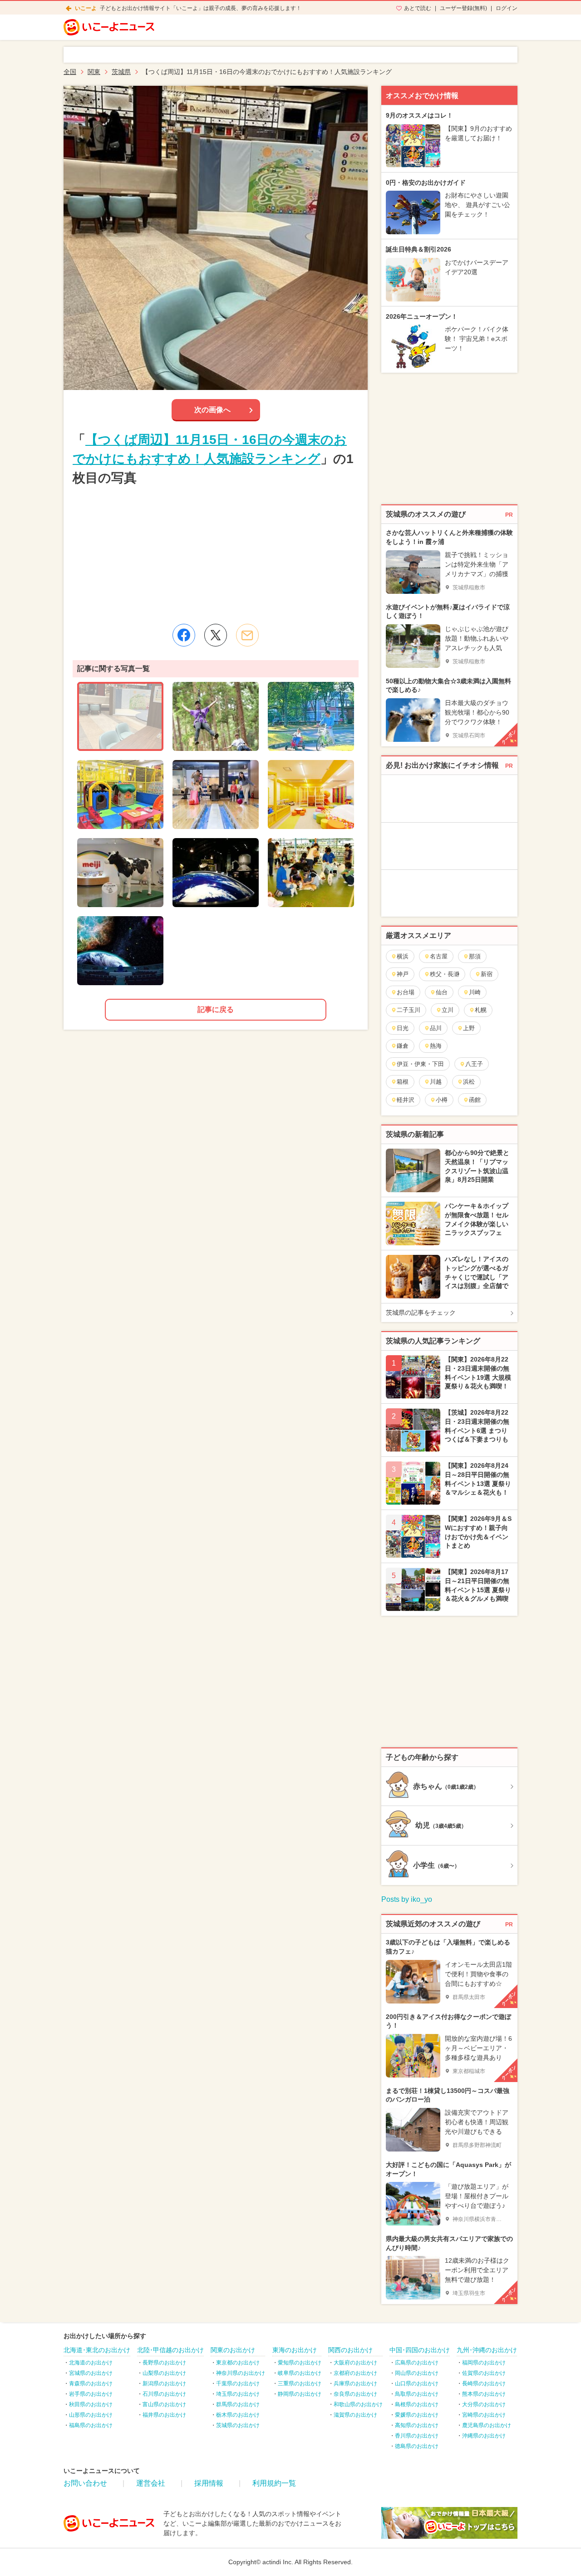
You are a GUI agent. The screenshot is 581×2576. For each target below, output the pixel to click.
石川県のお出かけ (164, 2394)
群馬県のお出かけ (238, 2404)
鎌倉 (403, 1046)
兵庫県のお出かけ (355, 2384)
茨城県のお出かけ (238, 2425)
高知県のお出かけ (417, 2425)
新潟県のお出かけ (164, 2384)
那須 (475, 956)
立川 (448, 1010)
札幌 (481, 1010)
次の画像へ (212, 410)
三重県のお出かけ (300, 2384)
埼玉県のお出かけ (238, 2394)
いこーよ (86, 8)
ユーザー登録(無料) (463, 8)
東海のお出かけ (295, 2350)
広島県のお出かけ (417, 2363)
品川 (436, 1028)
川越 (436, 1082)
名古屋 (439, 956)
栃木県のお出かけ (238, 2415)
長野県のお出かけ (164, 2363)
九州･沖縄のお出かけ (487, 2350)
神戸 (403, 974)
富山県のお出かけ (164, 2404)
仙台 (442, 992)
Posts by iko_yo (407, 1899)
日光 (403, 1028)
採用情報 (209, 2483)
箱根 (403, 1082)
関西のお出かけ (350, 2350)
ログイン (507, 8)
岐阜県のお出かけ (300, 2373)
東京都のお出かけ (238, 2363)
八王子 (474, 1064)
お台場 (406, 992)
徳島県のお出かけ (417, 2446)
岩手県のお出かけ (91, 2394)
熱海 (436, 1046)
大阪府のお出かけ (355, 2363)
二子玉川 (409, 1010)
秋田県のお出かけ (91, 2404)
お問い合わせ (85, 2483)
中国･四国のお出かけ (420, 2350)
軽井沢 (406, 1100)
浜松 (469, 1082)
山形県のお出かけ (91, 2415)
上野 (469, 1028)
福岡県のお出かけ (484, 2363)
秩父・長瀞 (445, 974)
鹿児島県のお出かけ (487, 2425)
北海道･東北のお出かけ (97, 2350)
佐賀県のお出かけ (484, 2373)
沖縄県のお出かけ (484, 2436)
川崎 (475, 992)
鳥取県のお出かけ (417, 2394)
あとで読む (418, 8)
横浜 (403, 956)
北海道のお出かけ (91, 2363)
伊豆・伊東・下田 (420, 1064)
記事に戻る (216, 1009)
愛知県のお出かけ (300, 2363)
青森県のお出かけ (91, 2384)
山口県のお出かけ (417, 2384)
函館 (475, 1100)
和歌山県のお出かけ (358, 2404)
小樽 (442, 1100)
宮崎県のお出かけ (484, 2415)
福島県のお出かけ (91, 2425)
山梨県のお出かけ (164, 2373)
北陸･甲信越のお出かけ (170, 2350)
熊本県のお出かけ (484, 2394)
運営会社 (151, 2483)
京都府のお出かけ (355, 2373)
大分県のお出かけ (484, 2404)
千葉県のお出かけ (238, 2384)
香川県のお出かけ (417, 2436)
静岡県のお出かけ (300, 2394)
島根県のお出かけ (417, 2404)
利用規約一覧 (274, 2483)
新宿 (487, 974)
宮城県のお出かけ (91, 2373)
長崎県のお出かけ (484, 2384)
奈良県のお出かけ (355, 2394)
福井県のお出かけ (164, 2415)
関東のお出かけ (233, 2350)
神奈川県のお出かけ (241, 2373)
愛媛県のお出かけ (417, 2415)
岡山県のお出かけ (417, 2373)
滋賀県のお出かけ (355, 2415)
